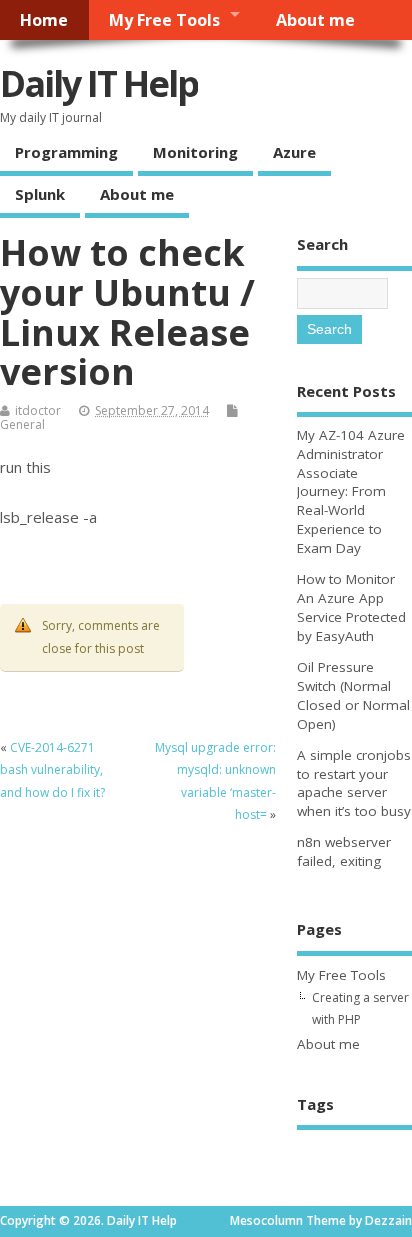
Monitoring (195, 152)
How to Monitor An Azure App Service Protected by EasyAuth (351, 607)
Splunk (40, 194)
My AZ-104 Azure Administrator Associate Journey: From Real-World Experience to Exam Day (351, 491)
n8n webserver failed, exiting (344, 851)
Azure (294, 152)
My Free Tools (164, 20)
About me (315, 20)
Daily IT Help (99, 83)
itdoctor (38, 410)
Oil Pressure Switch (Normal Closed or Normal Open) (353, 695)
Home (44, 20)
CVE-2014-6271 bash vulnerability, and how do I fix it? (52, 770)
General (22, 424)
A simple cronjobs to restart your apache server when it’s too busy (354, 783)
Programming (66, 152)
